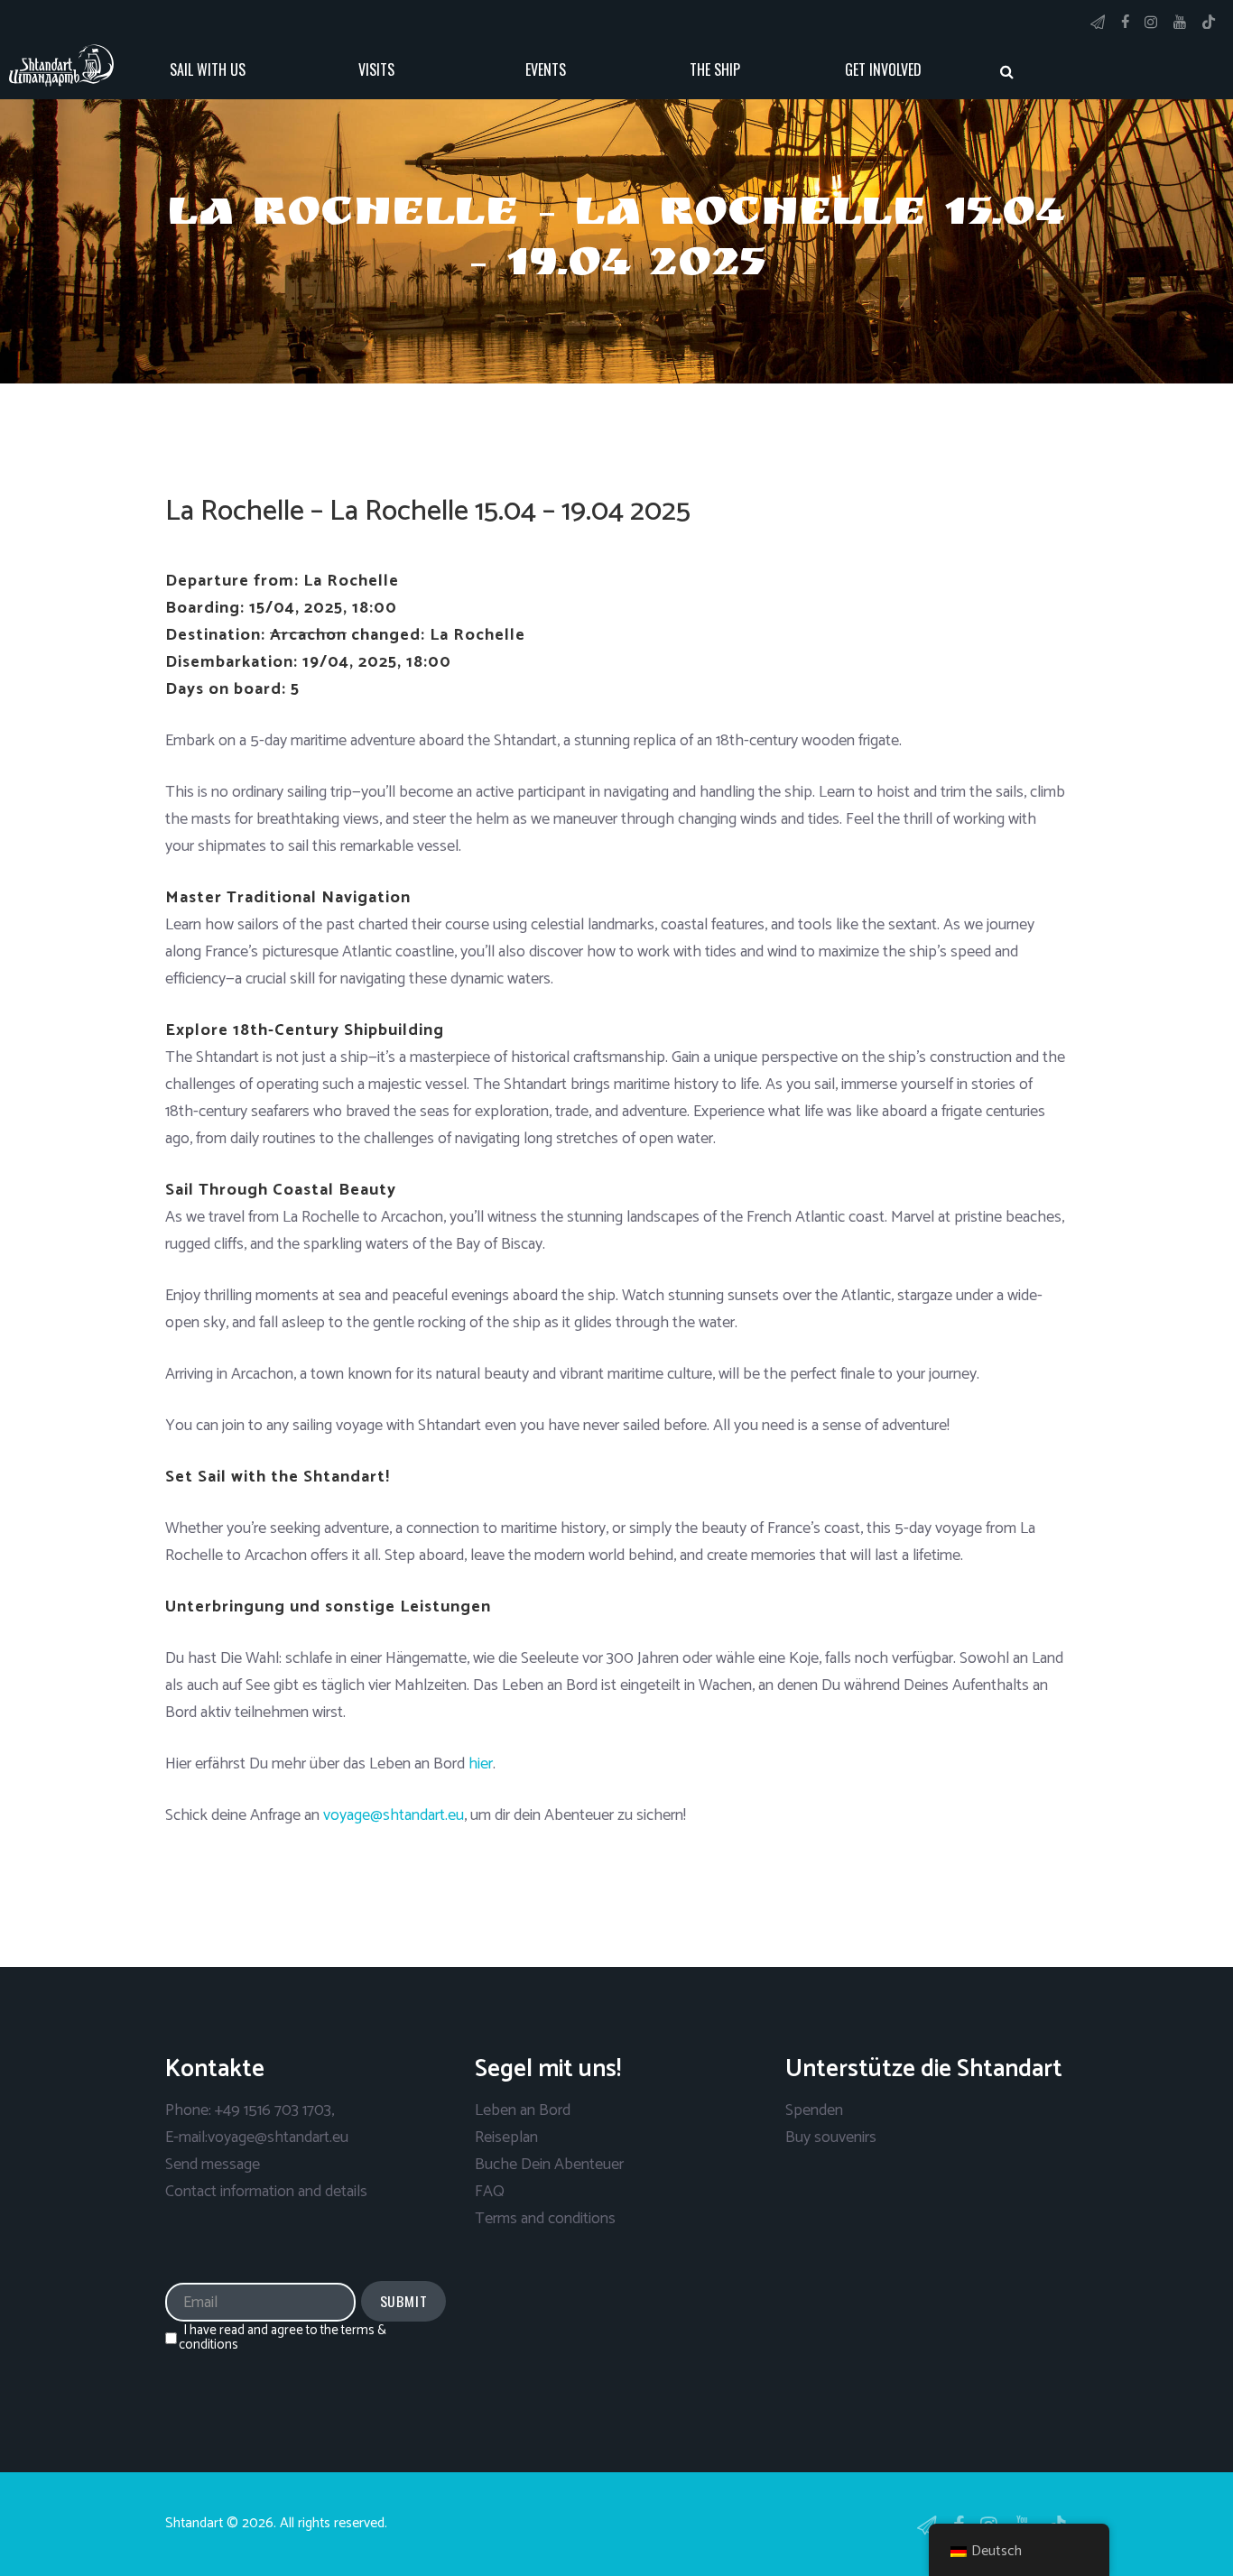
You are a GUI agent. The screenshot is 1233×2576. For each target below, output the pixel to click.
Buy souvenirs (831, 2137)
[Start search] (1006, 72)
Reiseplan (506, 2137)
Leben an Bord (523, 2110)
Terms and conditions (545, 2219)
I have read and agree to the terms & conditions (283, 2338)
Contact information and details (266, 2192)
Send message (213, 2165)
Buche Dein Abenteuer (549, 2165)
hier (481, 1764)
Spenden (814, 2110)
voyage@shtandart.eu (394, 1815)
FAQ (490, 2192)
